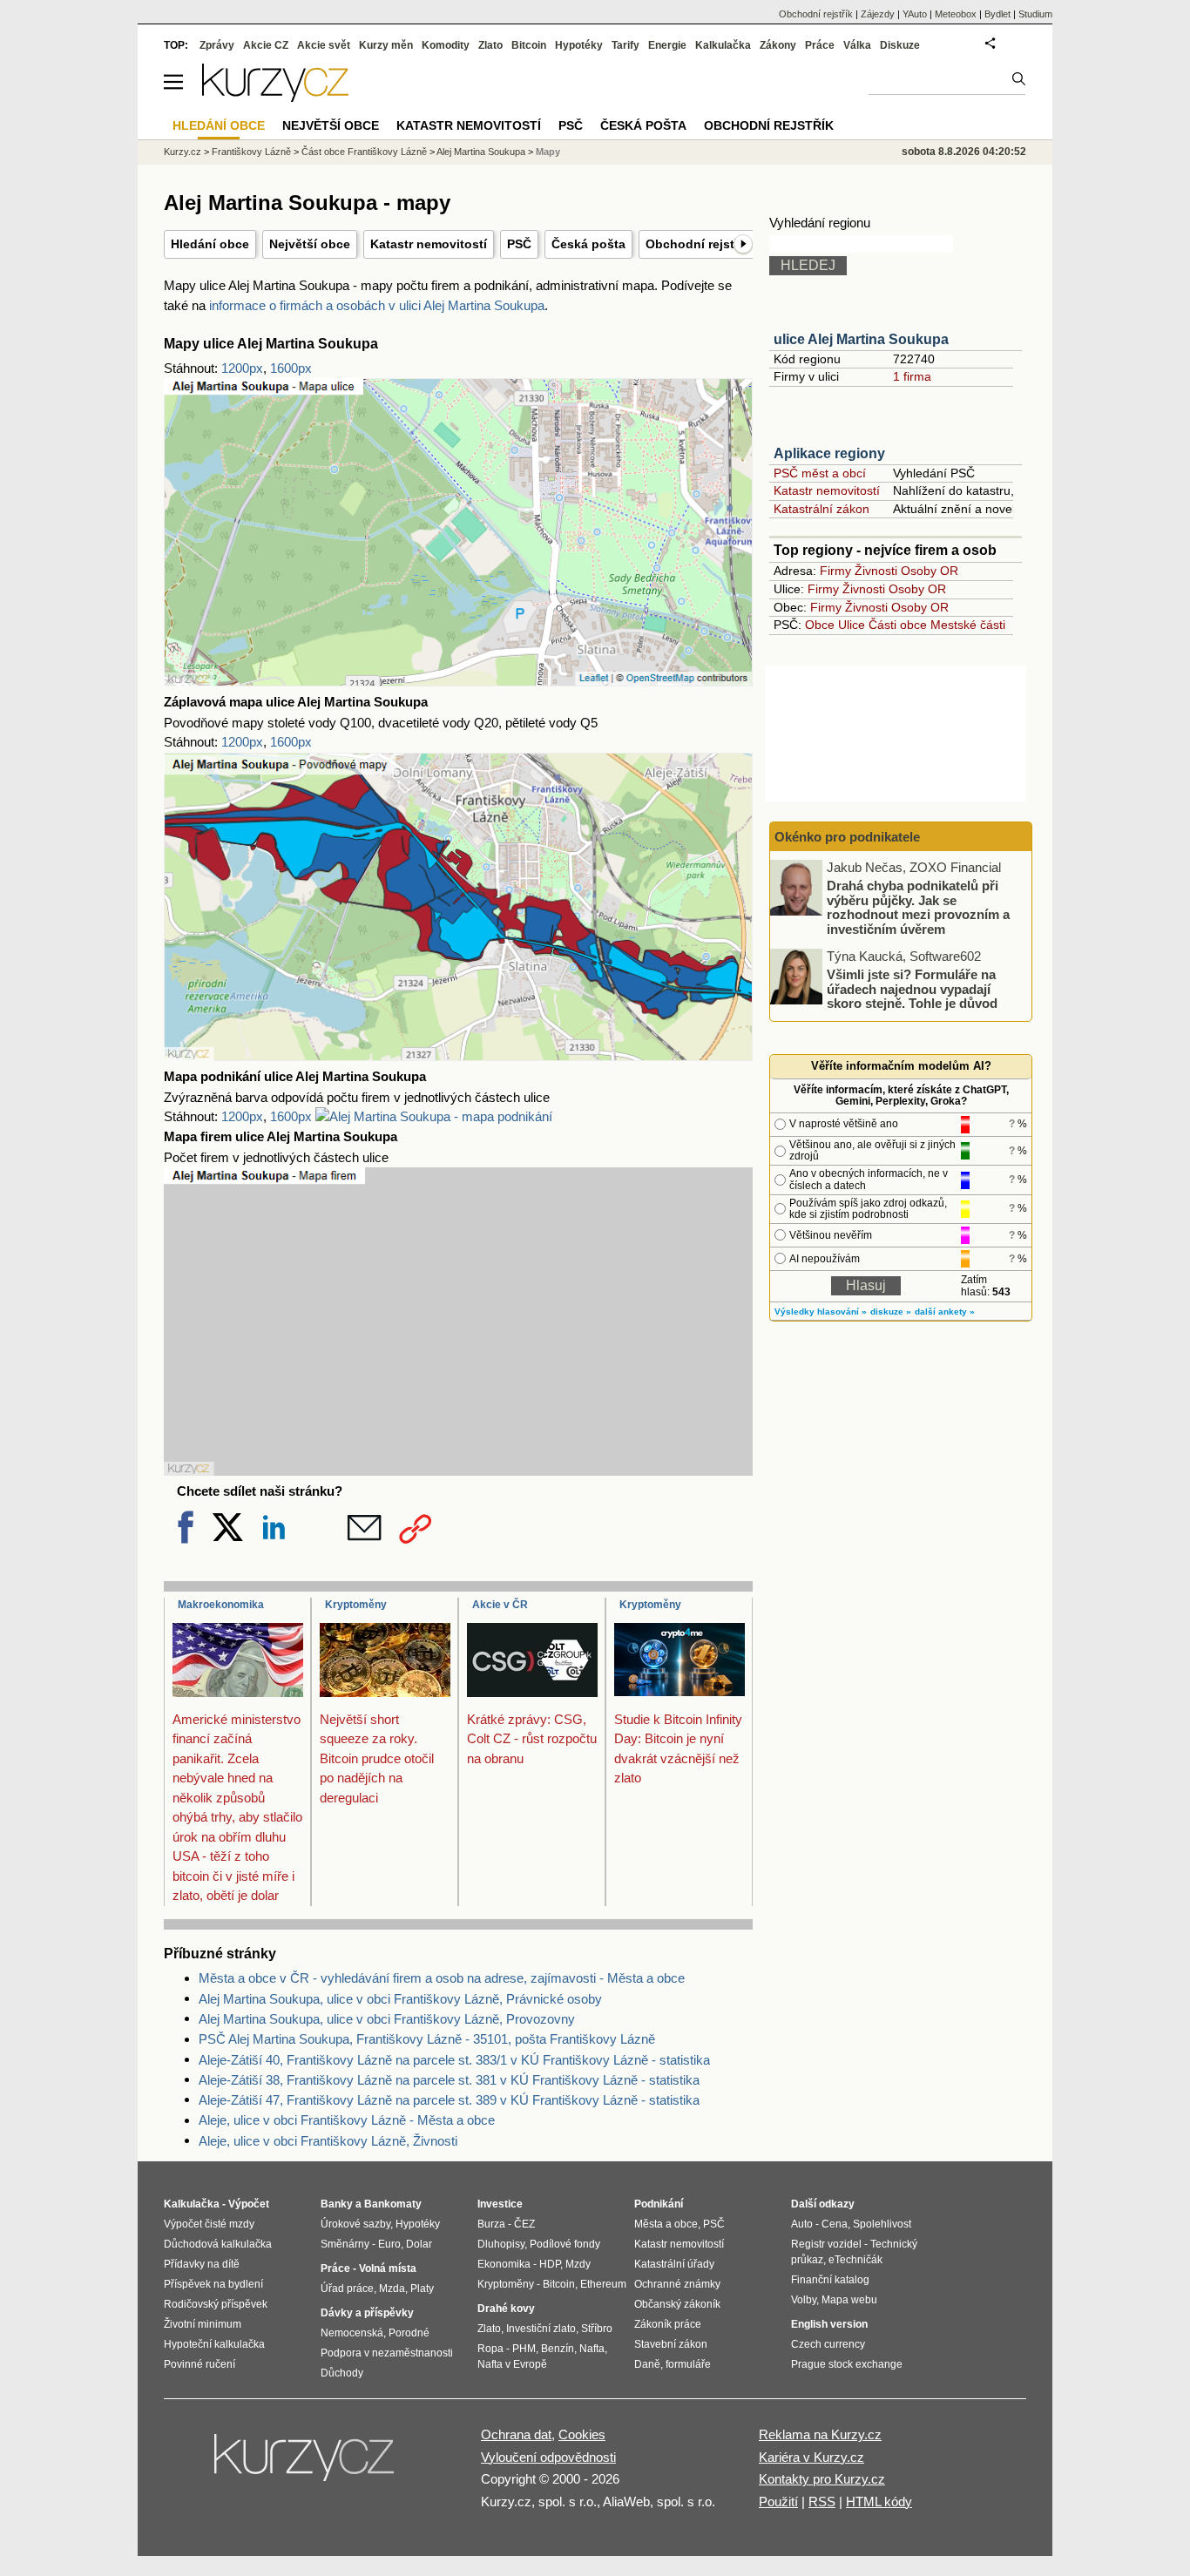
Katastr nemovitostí (429, 244)
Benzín (558, 2349)
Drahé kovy (506, 2309)
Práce (820, 45)
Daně (647, 2364)
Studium (1035, 14)
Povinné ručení (199, 2364)
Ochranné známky (677, 2284)
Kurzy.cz (183, 152)
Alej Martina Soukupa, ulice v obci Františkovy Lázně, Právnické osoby (400, 1999)
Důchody (342, 2373)
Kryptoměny (356, 1605)
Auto (802, 2224)
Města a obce (666, 2224)
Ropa (490, 2349)
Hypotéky (579, 45)
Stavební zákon (671, 2344)
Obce (820, 625)
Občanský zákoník (677, 2304)
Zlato (490, 45)
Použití (778, 2502)
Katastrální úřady (674, 2264)
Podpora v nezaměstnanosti (387, 2353)
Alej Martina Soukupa (481, 152)
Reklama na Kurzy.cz (820, 2434)
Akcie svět (324, 45)
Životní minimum (203, 2324)
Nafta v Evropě (512, 2364)
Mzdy (578, 2264)
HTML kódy (879, 2502)
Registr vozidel (826, 2244)
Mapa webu (849, 2300)
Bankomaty (393, 2204)
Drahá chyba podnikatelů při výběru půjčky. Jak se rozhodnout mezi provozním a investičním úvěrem (918, 907)
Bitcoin (529, 45)
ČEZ (524, 2224)
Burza (491, 2224)
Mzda (392, 2289)
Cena (835, 2224)
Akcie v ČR (500, 1605)
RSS (822, 2502)
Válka (857, 45)
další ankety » (945, 1312)
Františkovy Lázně (251, 152)
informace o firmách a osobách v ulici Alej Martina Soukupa (377, 305)
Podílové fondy (565, 2244)
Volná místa (388, 2268)
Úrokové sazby (355, 2224)
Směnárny (345, 2244)
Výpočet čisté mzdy (209, 2224)
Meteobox (956, 14)
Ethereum (603, 2284)
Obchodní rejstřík (697, 244)
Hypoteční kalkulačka (214, 2344)
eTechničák (855, 2260)
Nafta (592, 2349)
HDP (550, 2264)
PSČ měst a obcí (820, 473)
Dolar (419, 2244)
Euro (389, 2244)
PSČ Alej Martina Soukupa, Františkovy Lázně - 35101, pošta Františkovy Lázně (427, 2039)
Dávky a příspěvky (367, 2313)
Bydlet (997, 14)
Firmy (835, 571)
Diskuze (900, 45)
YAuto (915, 14)
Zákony (778, 45)
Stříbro (597, 2329)
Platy (422, 2289)
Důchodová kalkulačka (218, 2244)
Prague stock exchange (847, 2364)
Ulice (852, 625)
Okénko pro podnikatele (847, 837)
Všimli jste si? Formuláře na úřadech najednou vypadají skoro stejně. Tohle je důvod (912, 989)
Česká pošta (588, 244)
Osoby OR (930, 571)
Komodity (446, 45)
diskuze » (891, 1312)
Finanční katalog (830, 2280)
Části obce (898, 625)
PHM (524, 2349)
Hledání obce (210, 244)
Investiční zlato (541, 2329)
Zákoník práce (668, 2324)
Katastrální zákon (822, 509)
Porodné (409, 2333)
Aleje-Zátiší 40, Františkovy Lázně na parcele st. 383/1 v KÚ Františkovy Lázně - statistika (454, 2060)
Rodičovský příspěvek (216, 2304)
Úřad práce (347, 2289)
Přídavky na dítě (202, 2264)
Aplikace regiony (829, 453)
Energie (667, 45)
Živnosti (876, 571)
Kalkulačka (723, 45)
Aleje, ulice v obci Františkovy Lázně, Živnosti (328, 2141)
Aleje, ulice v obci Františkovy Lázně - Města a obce (347, 2120)
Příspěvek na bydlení (213, 2284)
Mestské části (968, 625)
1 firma (912, 376)
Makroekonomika (221, 1605)
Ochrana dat (516, 2434)
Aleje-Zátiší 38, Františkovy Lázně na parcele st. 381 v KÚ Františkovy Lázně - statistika (449, 2080)
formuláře (688, 2364)
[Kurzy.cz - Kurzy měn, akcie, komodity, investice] (275, 97)
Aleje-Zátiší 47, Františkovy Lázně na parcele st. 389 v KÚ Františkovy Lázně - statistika (449, 2100)
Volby (804, 2300)
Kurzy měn (386, 45)
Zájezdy (878, 14)
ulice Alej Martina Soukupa (861, 339)
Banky (337, 2204)
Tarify (625, 45)
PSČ (519, 244)
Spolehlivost (882, 2224)
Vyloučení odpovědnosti (548, 2457)
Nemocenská (352, 2333)
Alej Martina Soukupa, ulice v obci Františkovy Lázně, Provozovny (387, 2019)
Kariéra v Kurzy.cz (811, 2457)
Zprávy (217, 45)
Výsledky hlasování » (821, 1312)
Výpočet (249, 2204)
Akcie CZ (266, 45)
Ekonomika (504, 2264)
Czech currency (828, 2344)
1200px (242, 368)
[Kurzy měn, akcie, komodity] (306, 2464)
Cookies (582, 2434)
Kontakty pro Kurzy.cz (822, 2479)
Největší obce (310, 244)
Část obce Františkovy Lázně (364, 152)
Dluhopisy (501, 2244)
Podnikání (659, 2204)
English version (829, 2324)
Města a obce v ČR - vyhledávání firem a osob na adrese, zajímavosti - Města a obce (442, 1978)
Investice (500, 2204)
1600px (291, 368)
